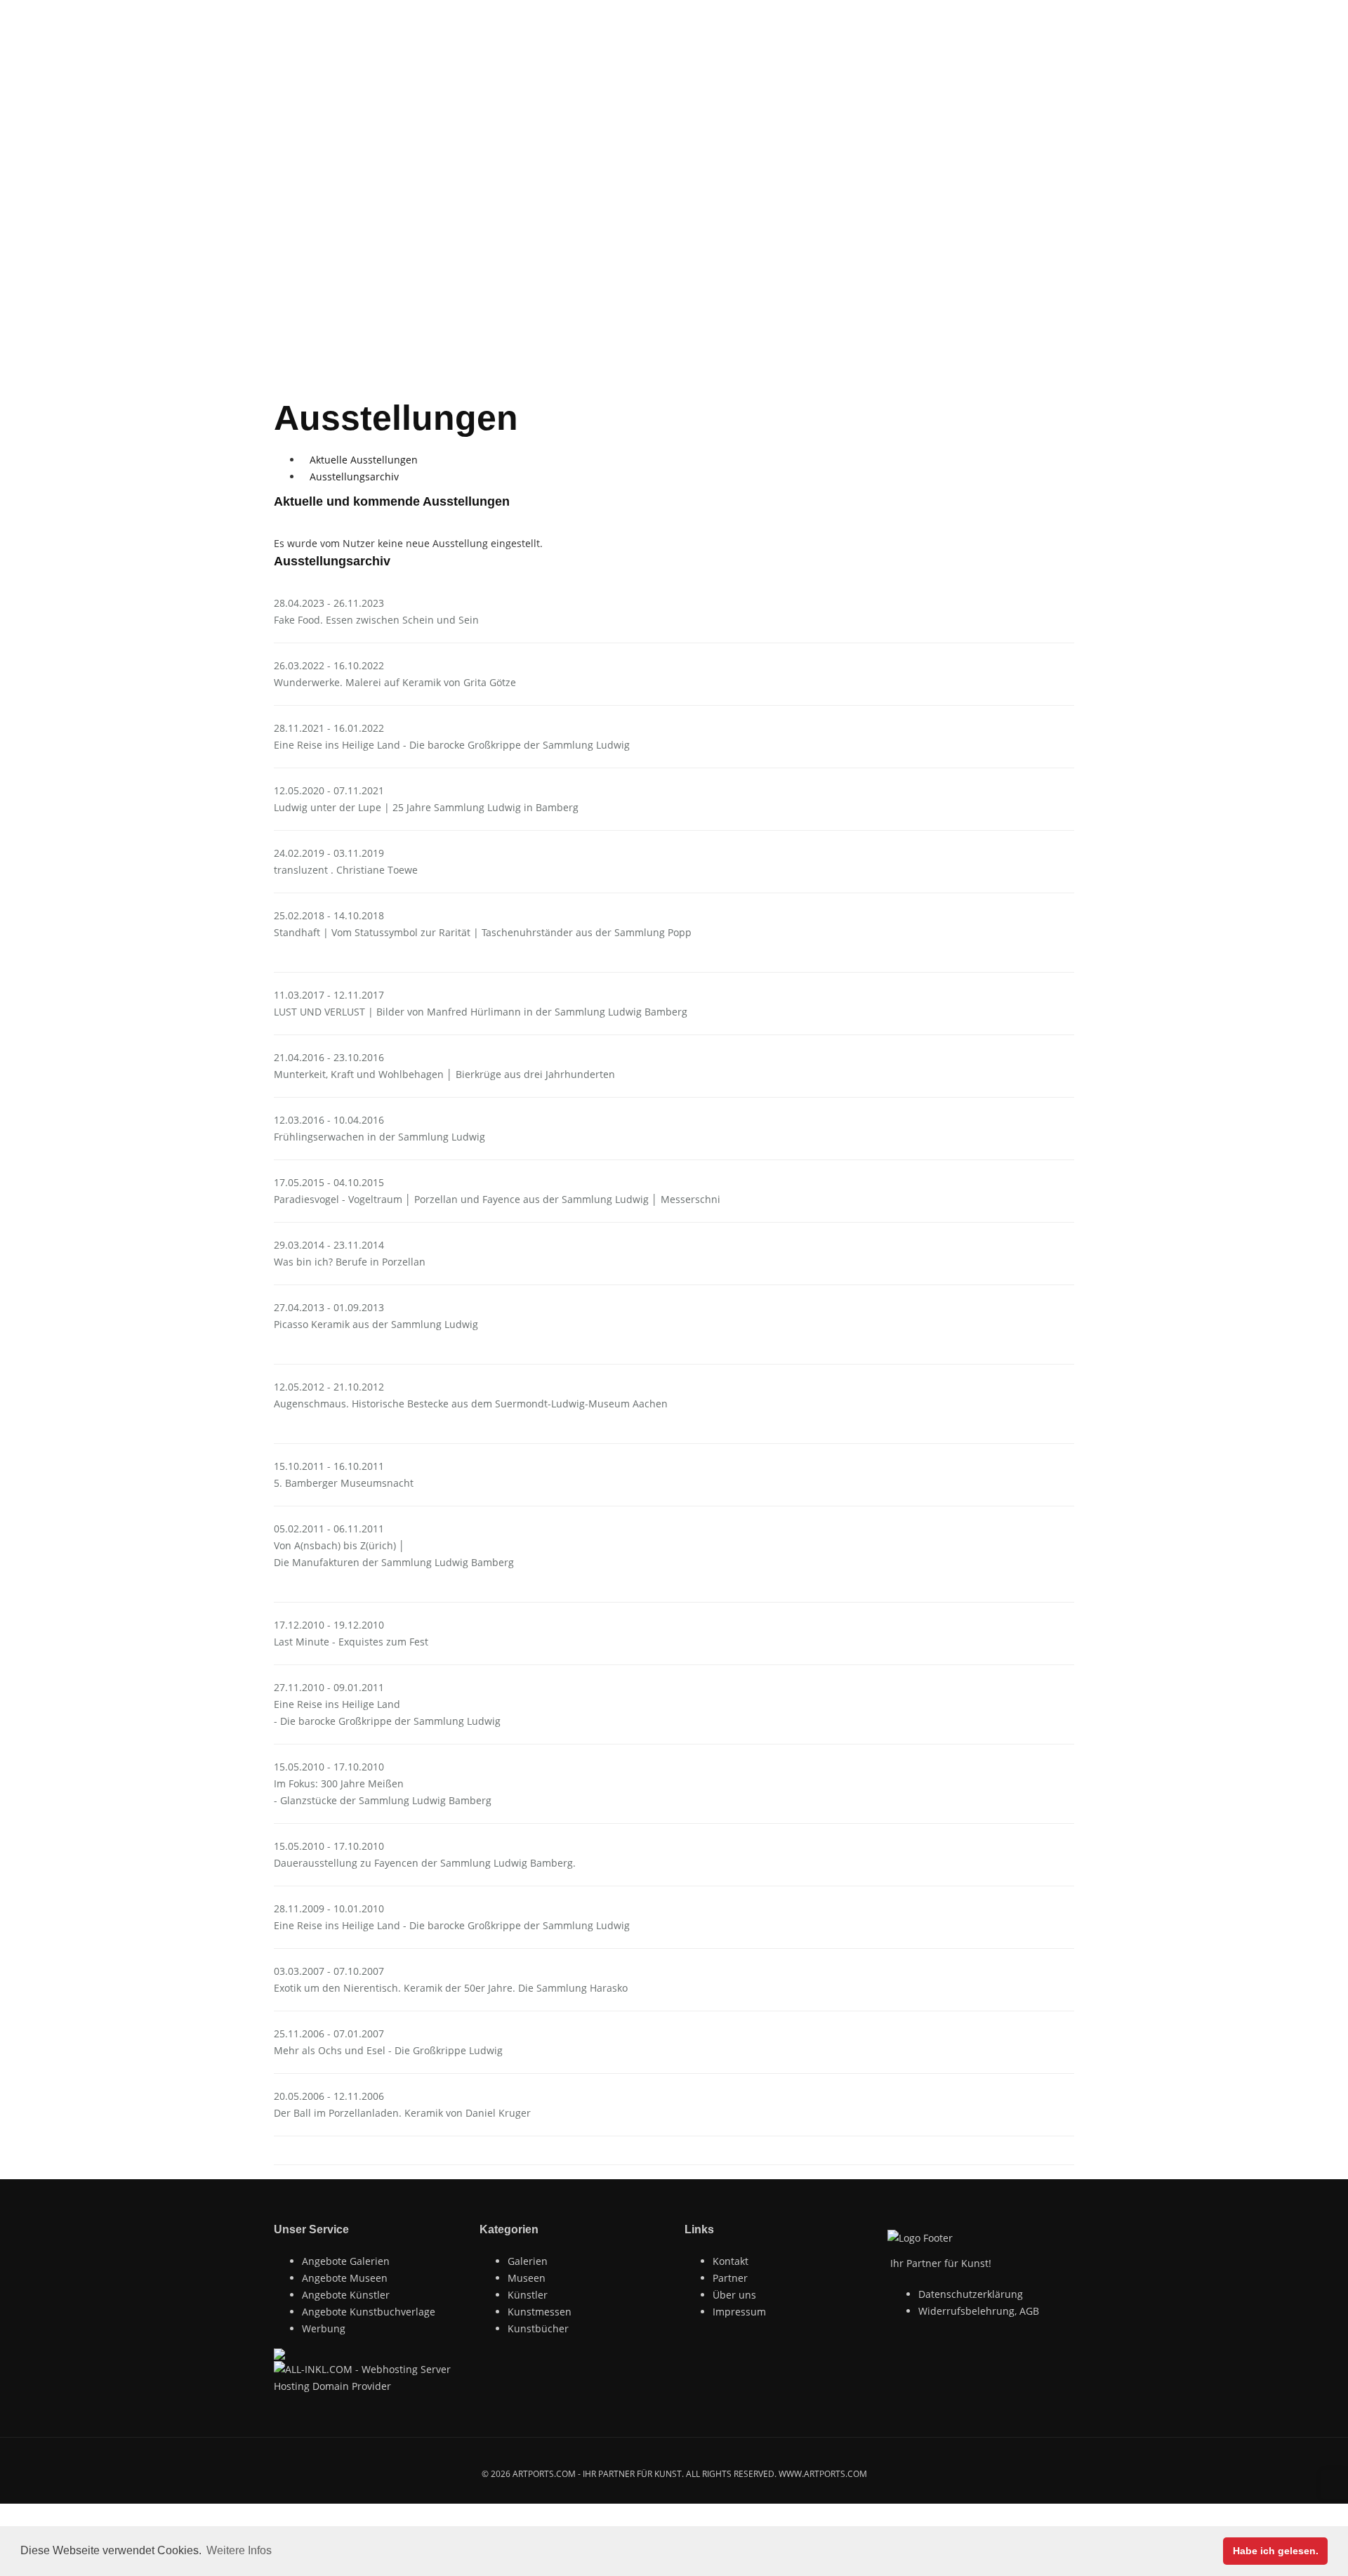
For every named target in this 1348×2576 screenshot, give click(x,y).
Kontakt (731, 2261)
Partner (730, 2278)
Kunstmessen (540, 2312)
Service (1012, 60)
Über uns (734, 2295)
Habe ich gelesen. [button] (1276, 2551)
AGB (1029, 2311)
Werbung (324, 2328)
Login (298, 14)
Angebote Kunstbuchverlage (369, 2312)
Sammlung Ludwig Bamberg (688, 241)
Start (688, 207)
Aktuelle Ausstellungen (364, 460)
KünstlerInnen (837, 60)
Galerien (677, 60)
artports (601, 60)
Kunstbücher (538, 2328)
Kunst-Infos (934, 60)
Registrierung (378, 14)
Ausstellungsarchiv (354, 477)
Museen (749, 60)
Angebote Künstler (346, 2295)
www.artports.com (823, 2474)
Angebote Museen (345, 2278)
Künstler (528, 2295)
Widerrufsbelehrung (966, 2311)
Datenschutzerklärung (971, 2294)
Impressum (739, 2312)
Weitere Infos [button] (239, 2550)
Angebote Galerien (346, 2261)
